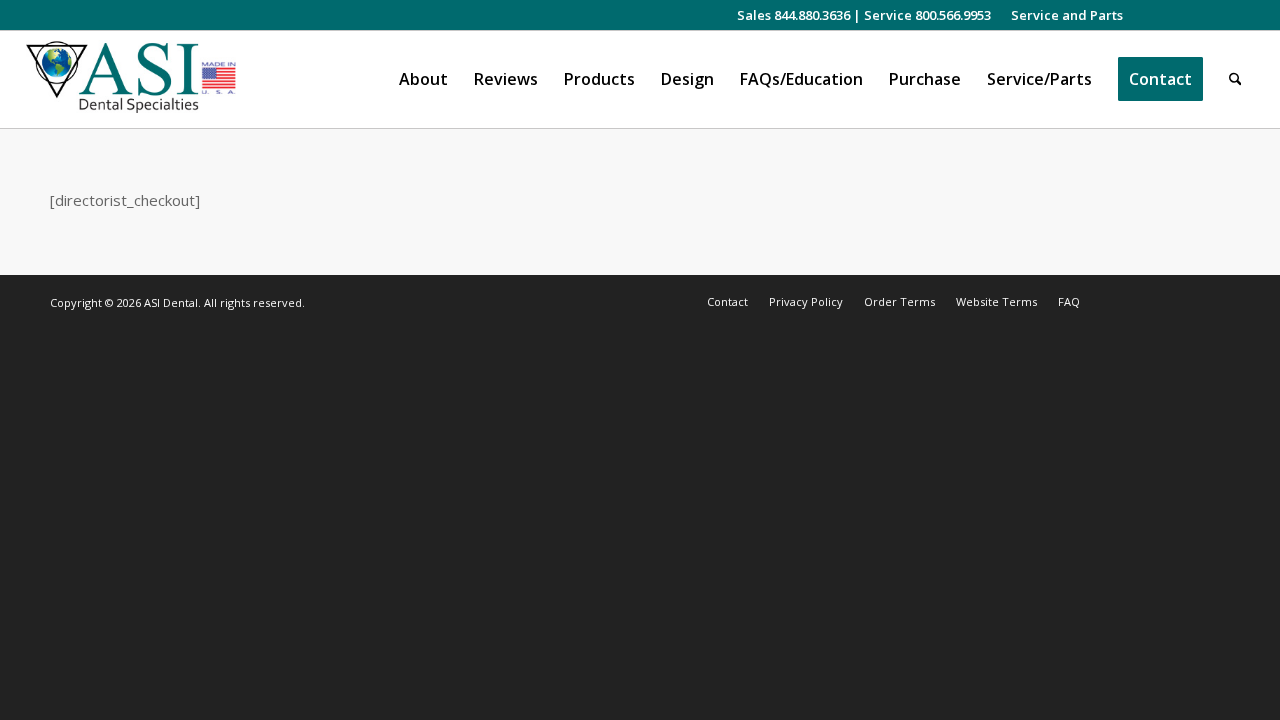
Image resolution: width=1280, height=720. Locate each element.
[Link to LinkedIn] (1208, 15)
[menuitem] (1062, 15)
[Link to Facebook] (1178, 15)
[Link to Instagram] (1148, 15)
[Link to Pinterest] (1239, 15)
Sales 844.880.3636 (793, 15)
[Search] (1235, 79)
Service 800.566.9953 (927, 15)
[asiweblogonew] (131, 79)
